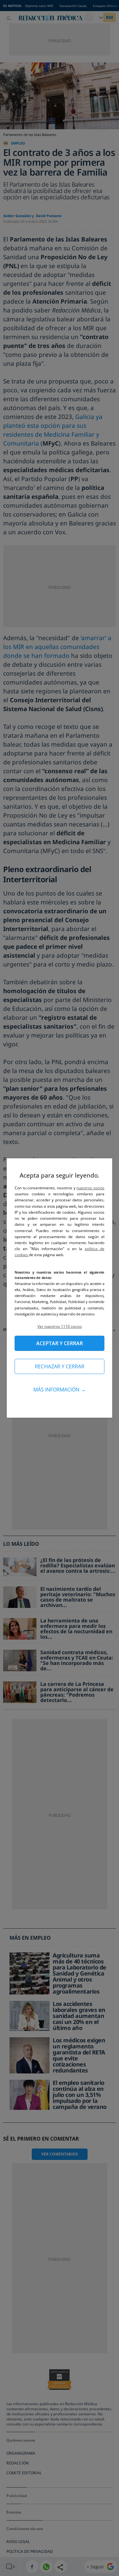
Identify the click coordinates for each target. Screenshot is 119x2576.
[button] (60, 1326)
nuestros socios (90, 1188)
